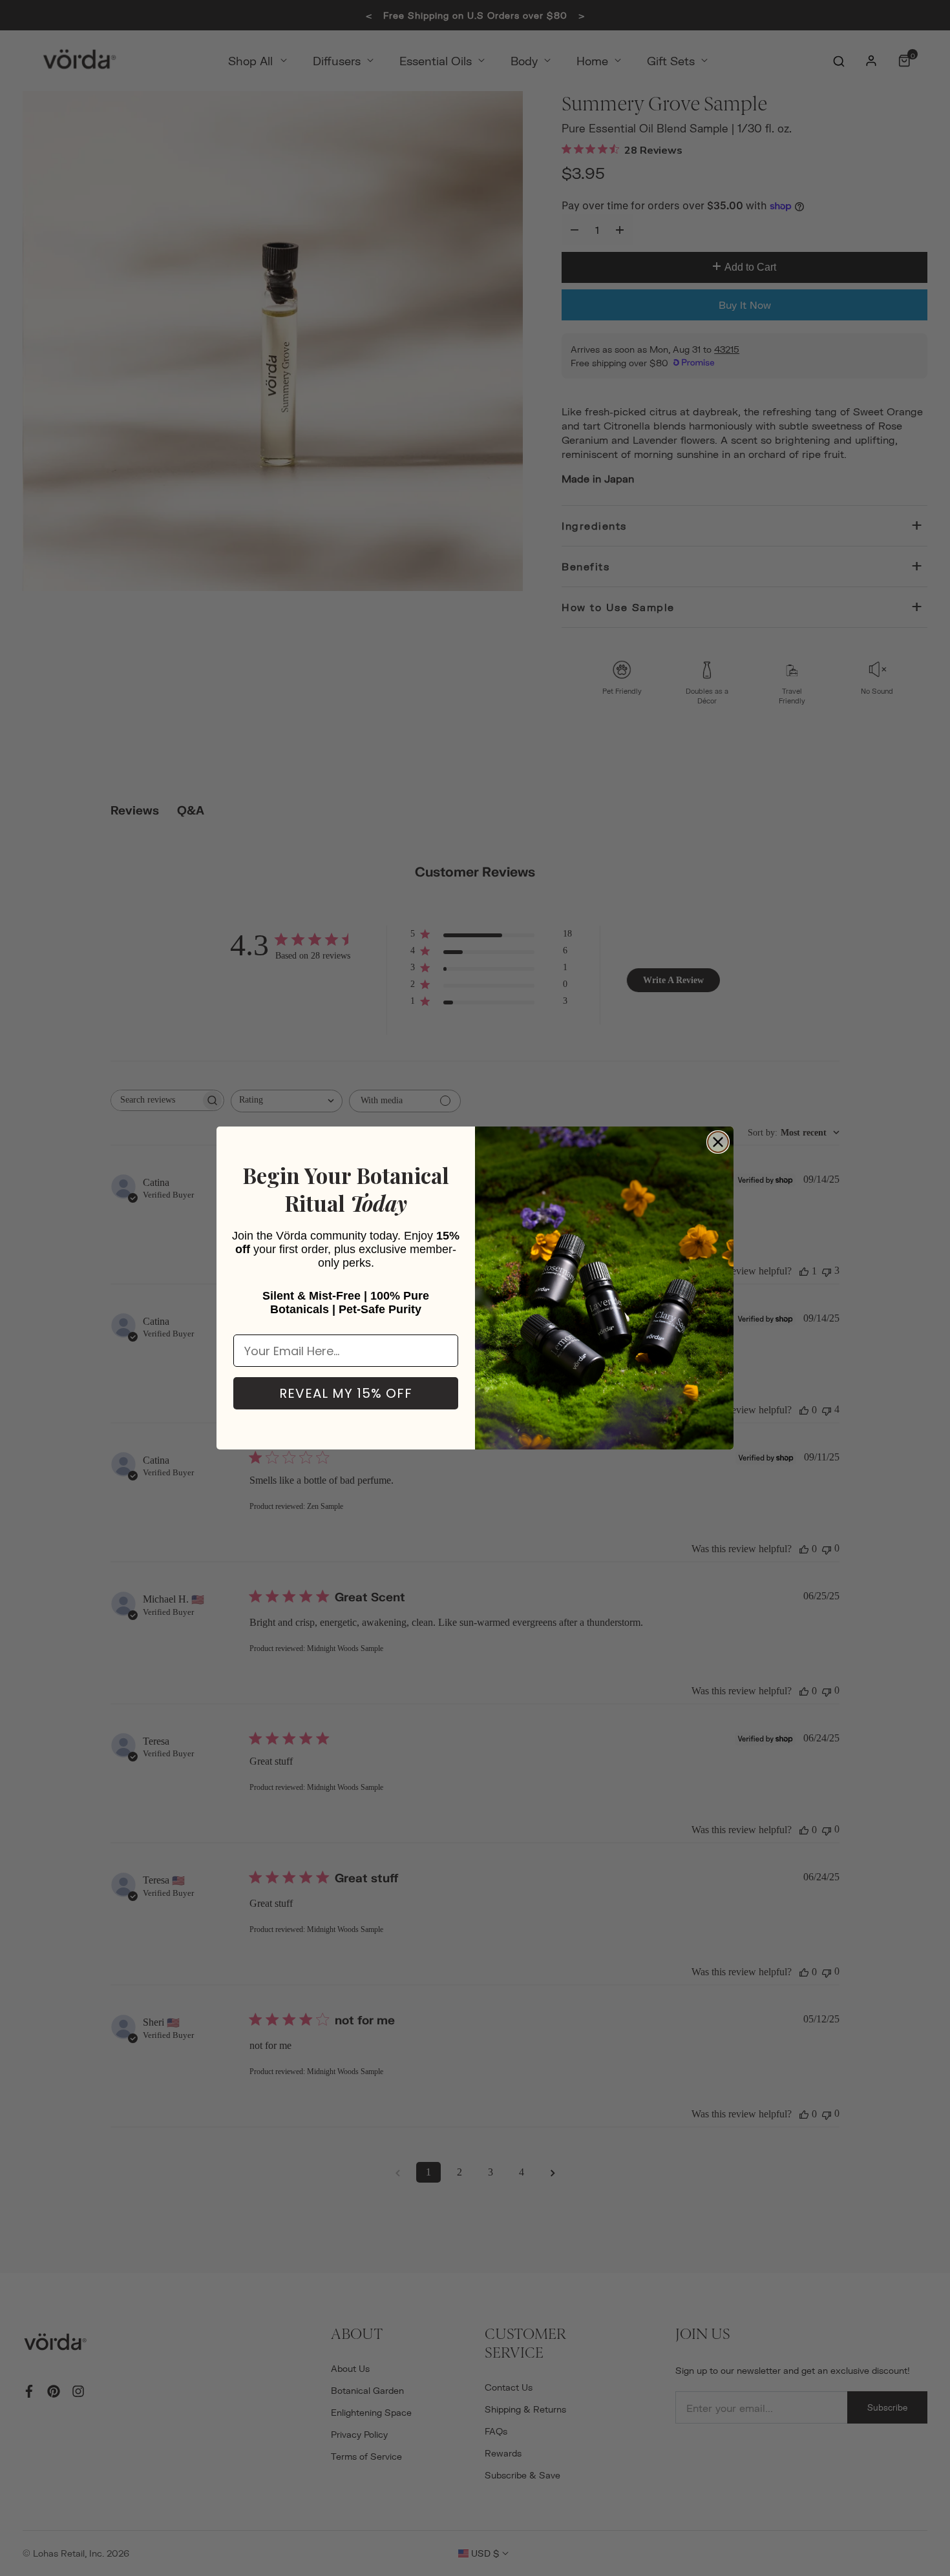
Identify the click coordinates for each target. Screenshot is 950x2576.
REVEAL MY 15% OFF (346, 1393)
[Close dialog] (718, 1142)
